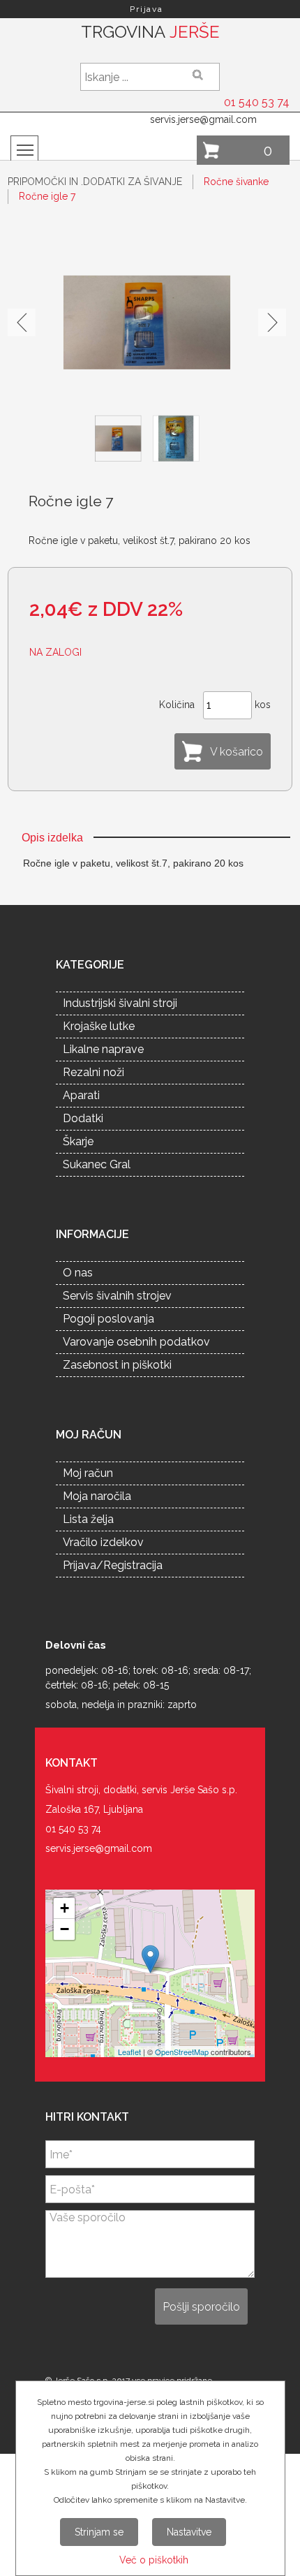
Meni (24, 149)
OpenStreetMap (182, 2052)
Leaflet (129, 2052)
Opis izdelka (52, 838)
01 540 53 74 (257, 102)
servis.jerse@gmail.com (203, 119)
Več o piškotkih (154, 2560)
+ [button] (65, 1908)
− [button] (65, 1929)
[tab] (52, 838)
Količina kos (215, 704)
